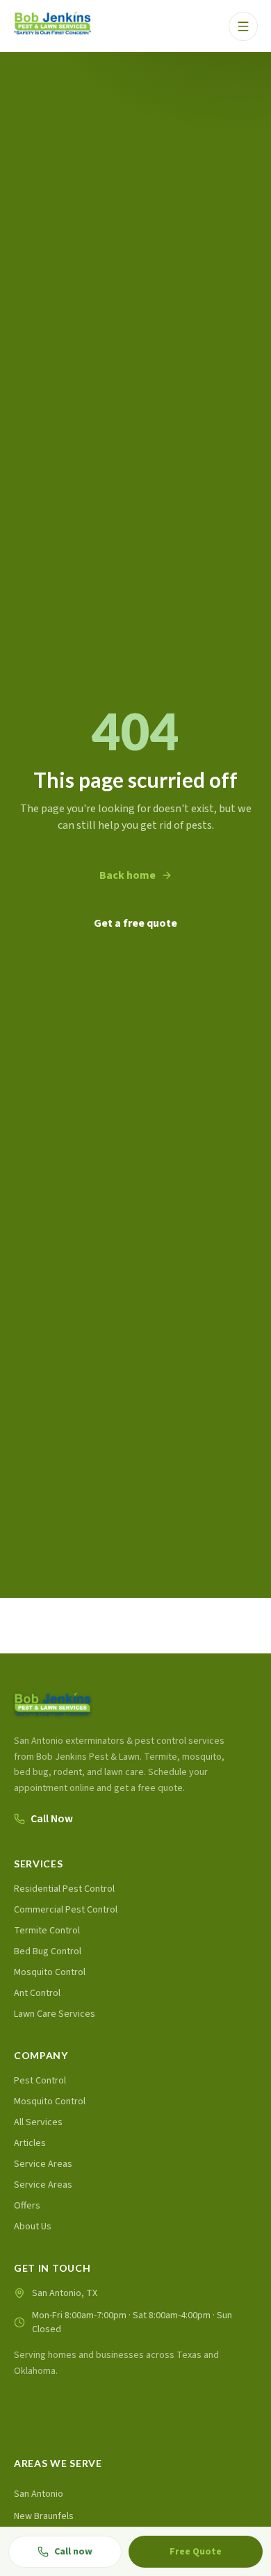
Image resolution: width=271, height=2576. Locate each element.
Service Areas (43, 2164)
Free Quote (196, 2552)
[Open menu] (243, 26)
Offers (27, 2206)
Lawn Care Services (55, 2014)
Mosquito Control (50, 1972)
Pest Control (40, 2081)
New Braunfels (44, 2516)
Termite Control (47, 1931)
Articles (30, 2143)
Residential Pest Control (64, 1889)
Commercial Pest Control (66, 1910)
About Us (33, 2227)
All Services (38, 2122)
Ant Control (37, 1993)
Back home (128, 875)
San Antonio (39, 2494)
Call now (73, 2552)
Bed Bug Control (48, 1951)
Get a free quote (135, 923)
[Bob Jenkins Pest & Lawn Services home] (52, 26)
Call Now (52, 1819)
